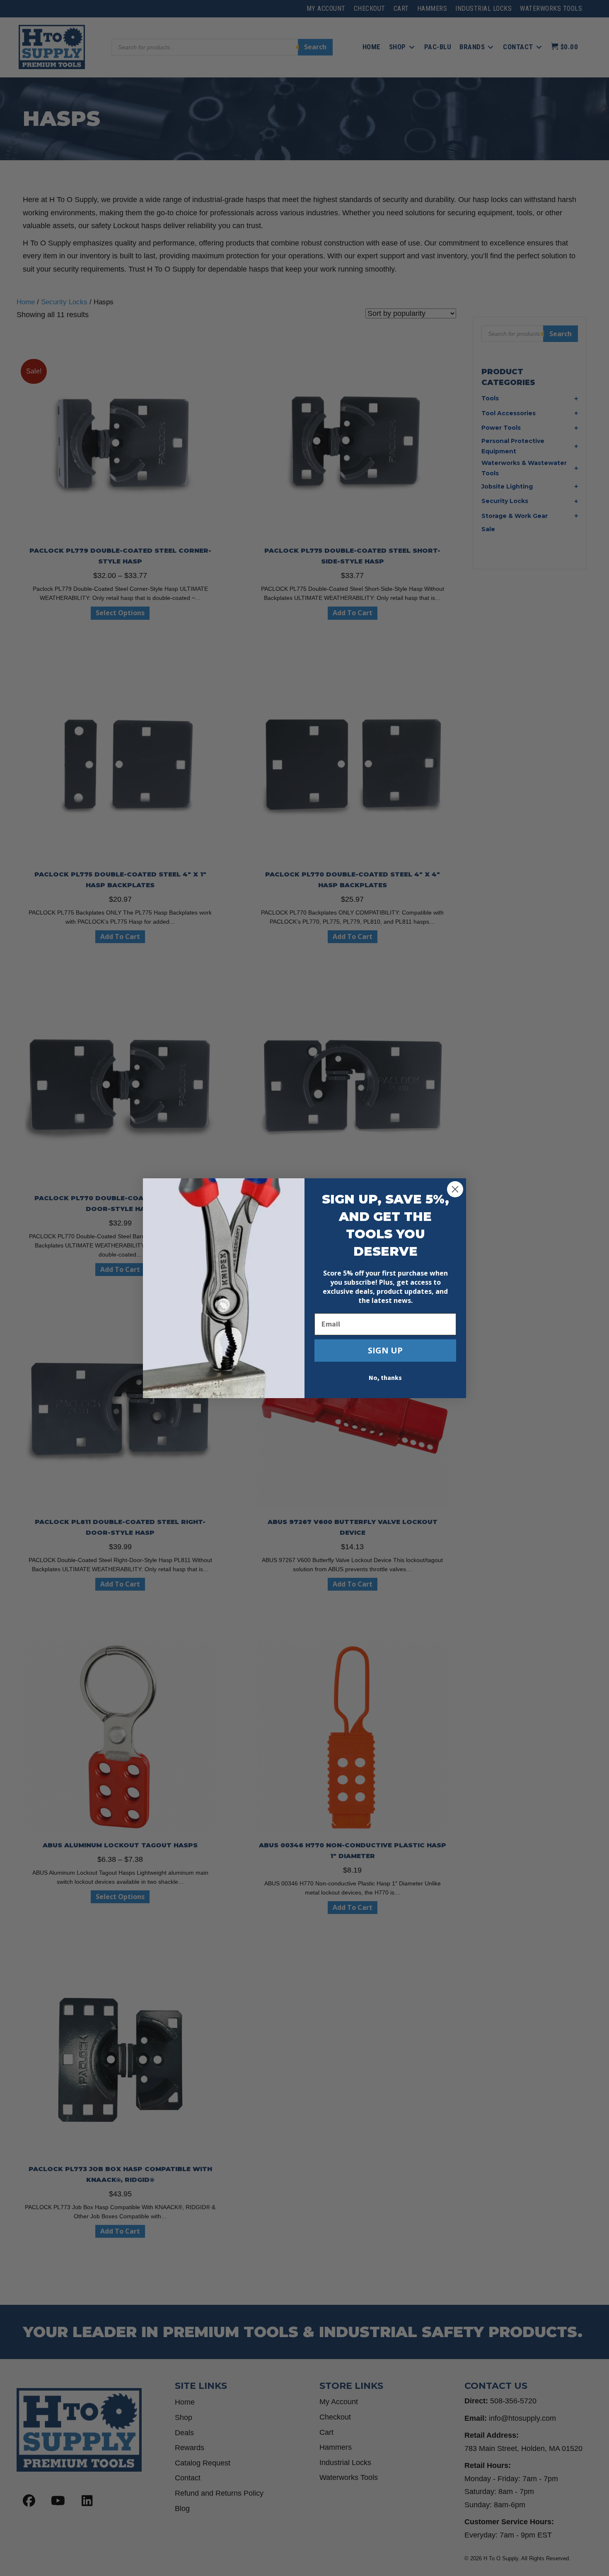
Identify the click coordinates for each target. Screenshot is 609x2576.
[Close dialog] (455, 1189)
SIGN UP (385, 1350)
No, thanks (385, 1378)
